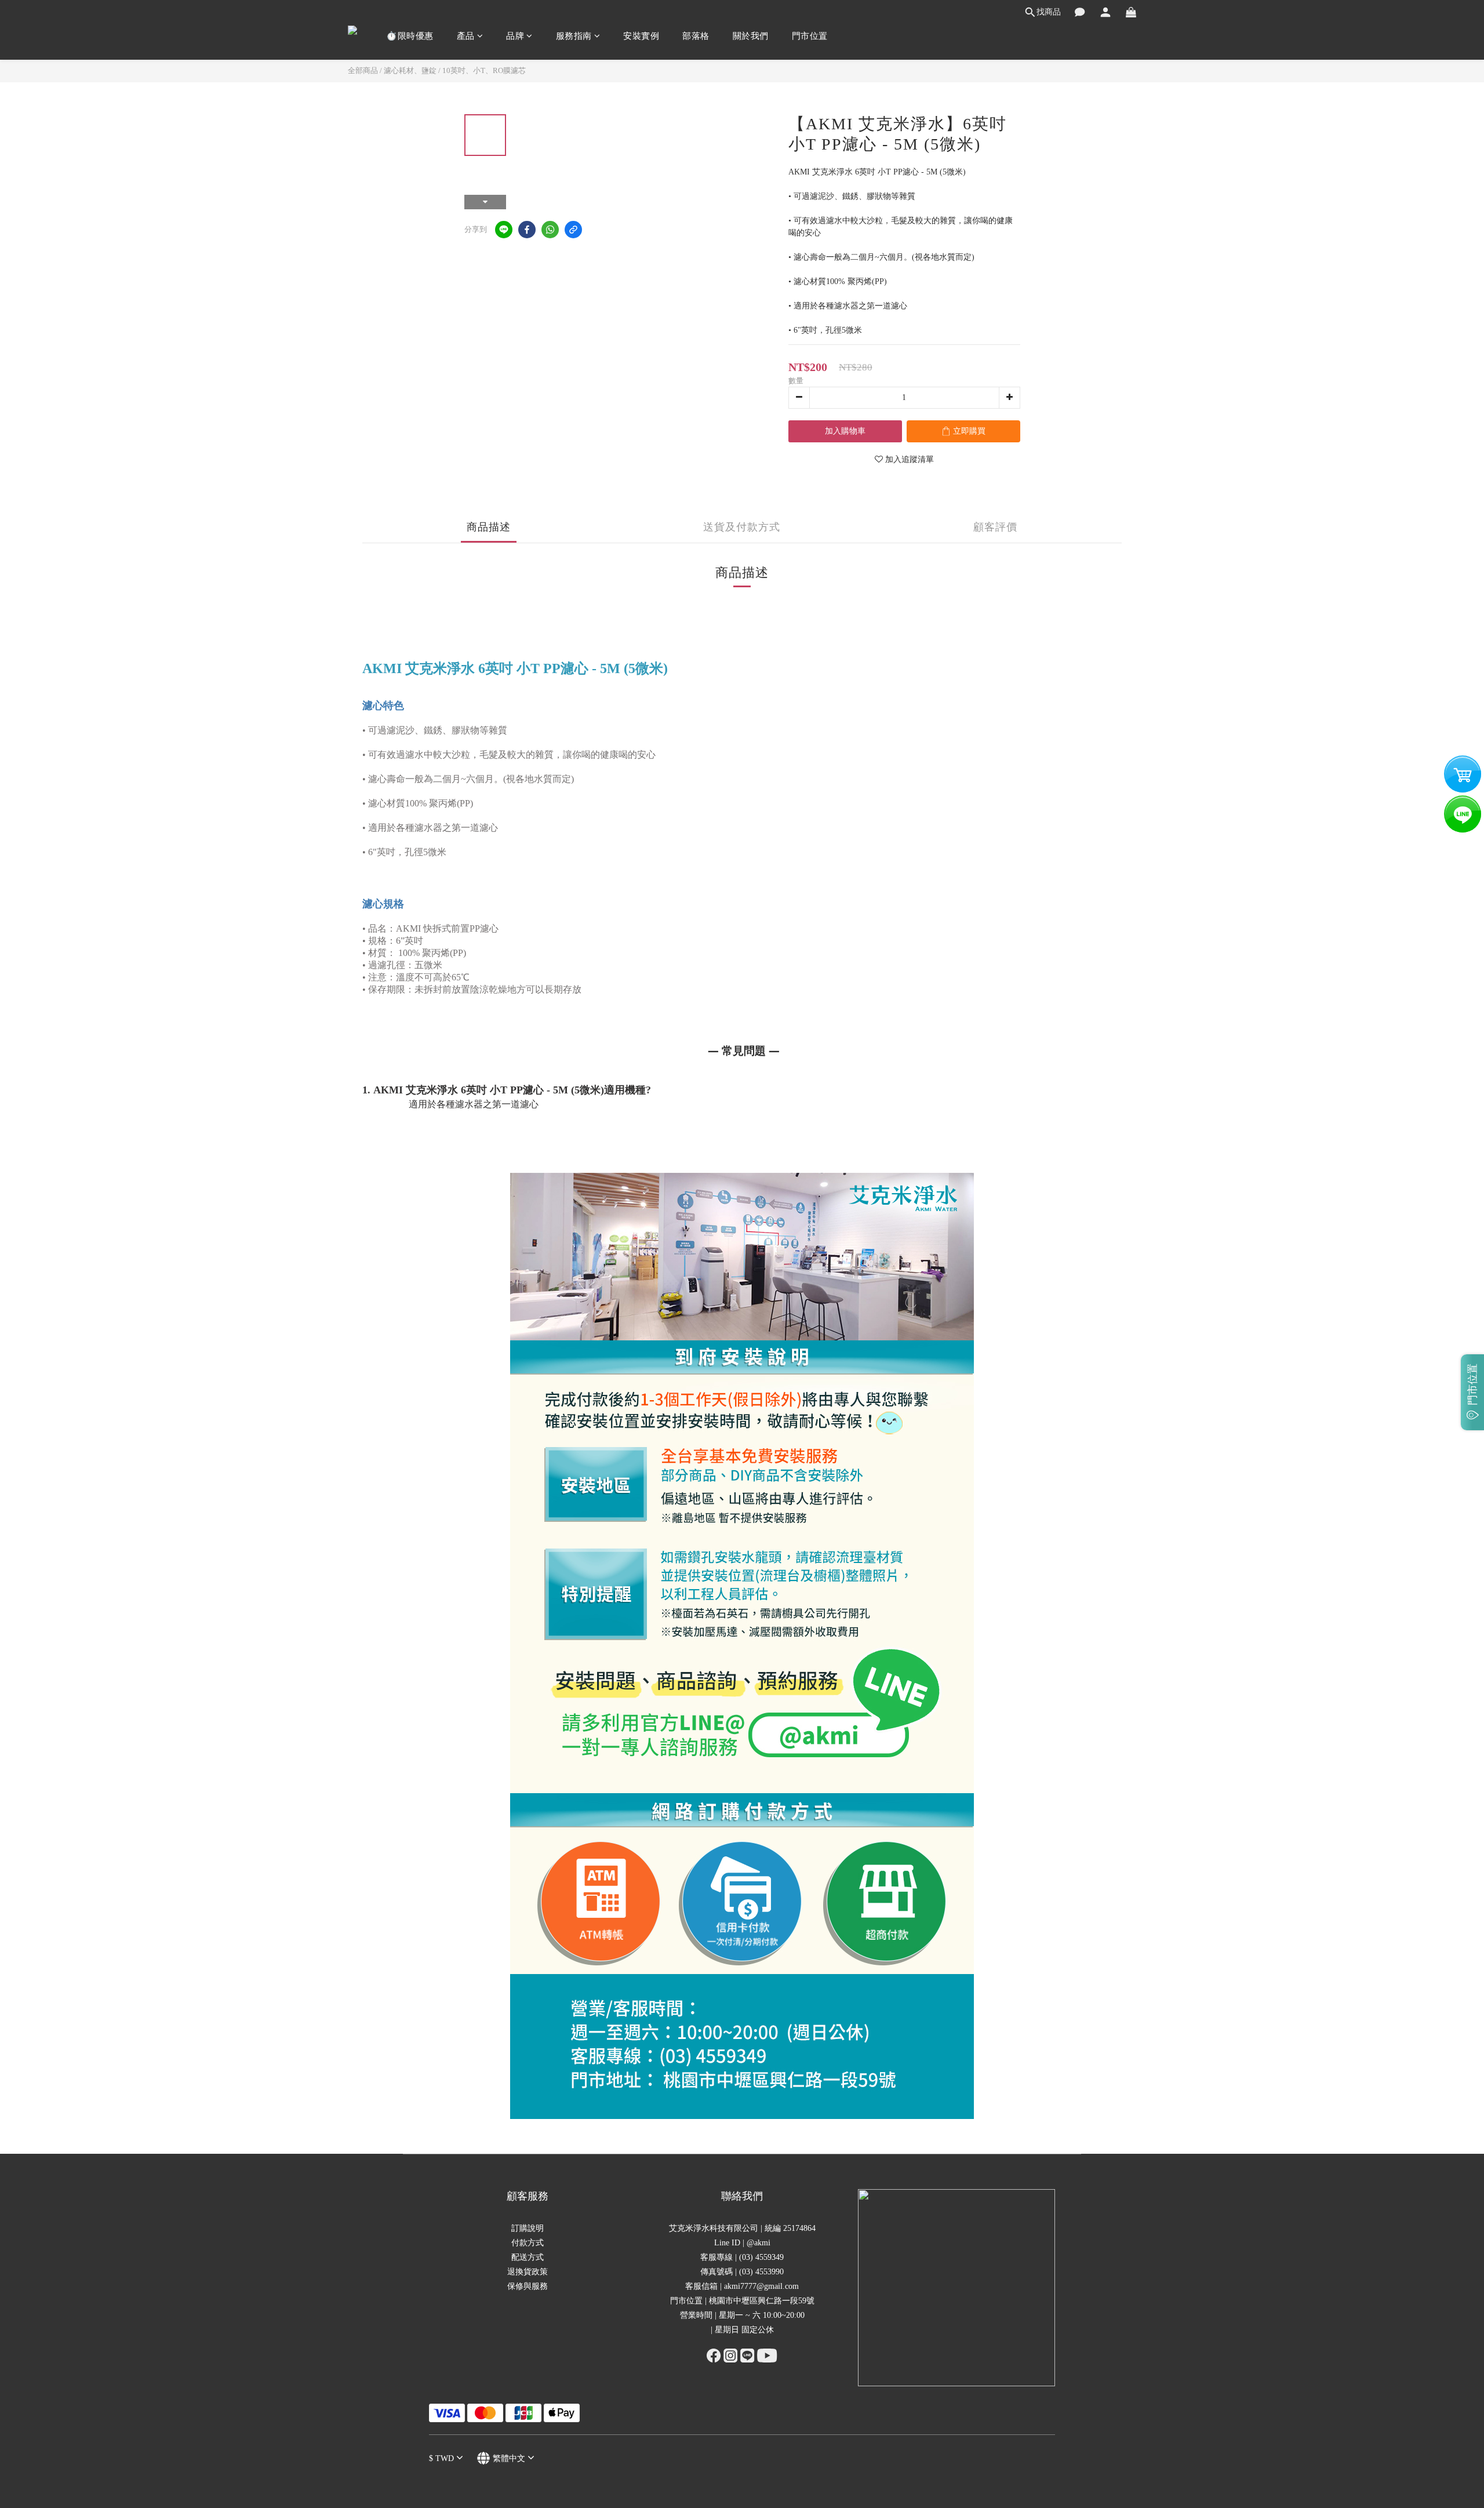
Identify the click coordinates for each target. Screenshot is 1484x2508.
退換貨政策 (528, 2272)
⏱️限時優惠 (410, 36)
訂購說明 (528, 2228)
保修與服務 (528, 2286)
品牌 (515, 36)
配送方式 (528, 2257)
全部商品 (363, 70)
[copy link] (573, 230)
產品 (466, 36)
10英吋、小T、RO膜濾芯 (484, 70)
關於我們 (751, 36)
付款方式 (528, 2243)
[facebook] (527, 230)
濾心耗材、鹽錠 (410, 70)
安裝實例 (641, 36)
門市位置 (810, 36)
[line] (504, 230)
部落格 (696, 36)
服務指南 (574, 36)
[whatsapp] (550, 230)
